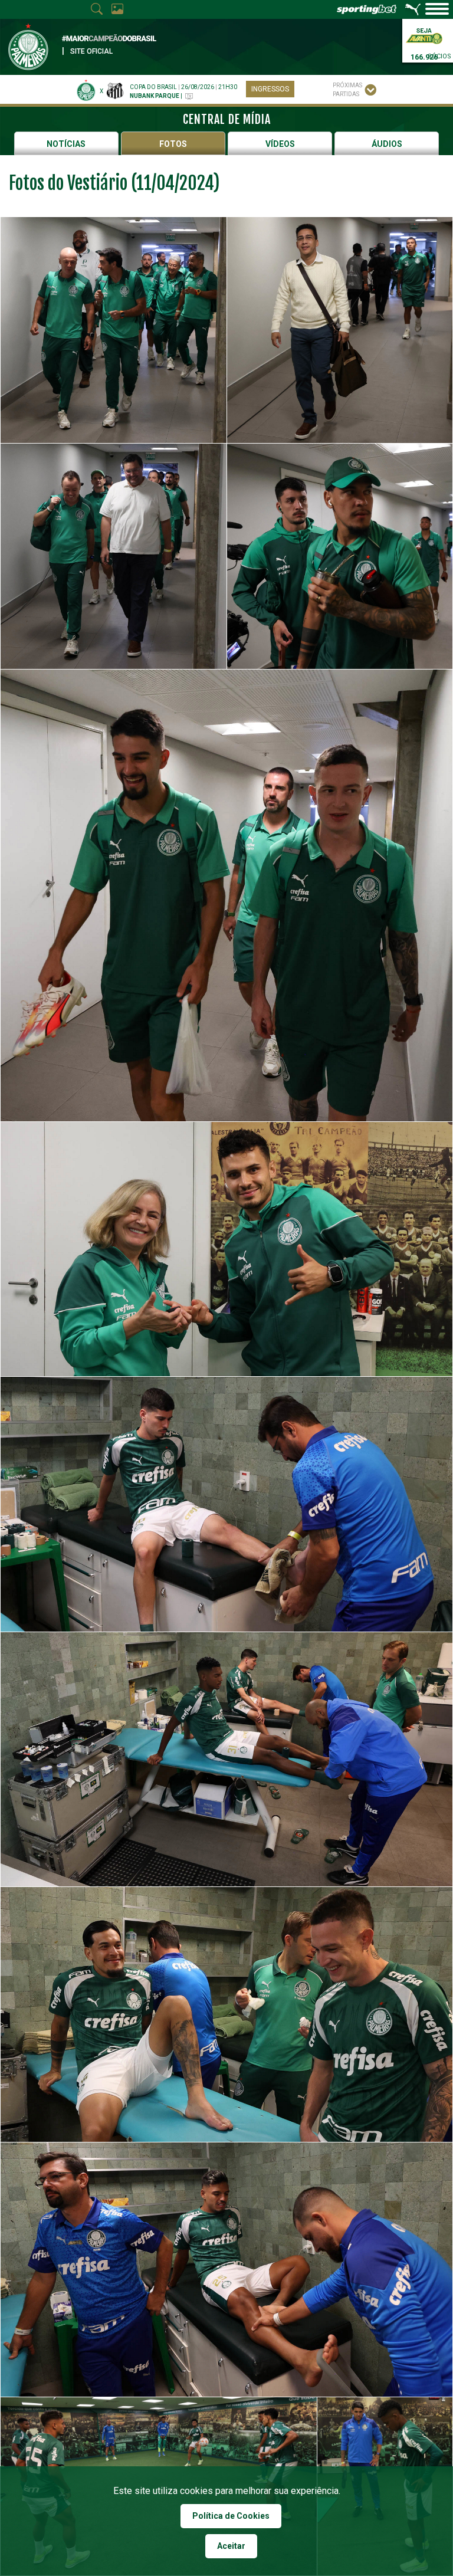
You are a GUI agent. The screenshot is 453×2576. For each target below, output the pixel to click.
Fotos (173, 144)
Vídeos (280, 144)
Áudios (387, 144)
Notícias (66, 144)
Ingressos (270, 89)
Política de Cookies (231, 2516)
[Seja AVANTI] (424, 35)
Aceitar (231, 2546)
